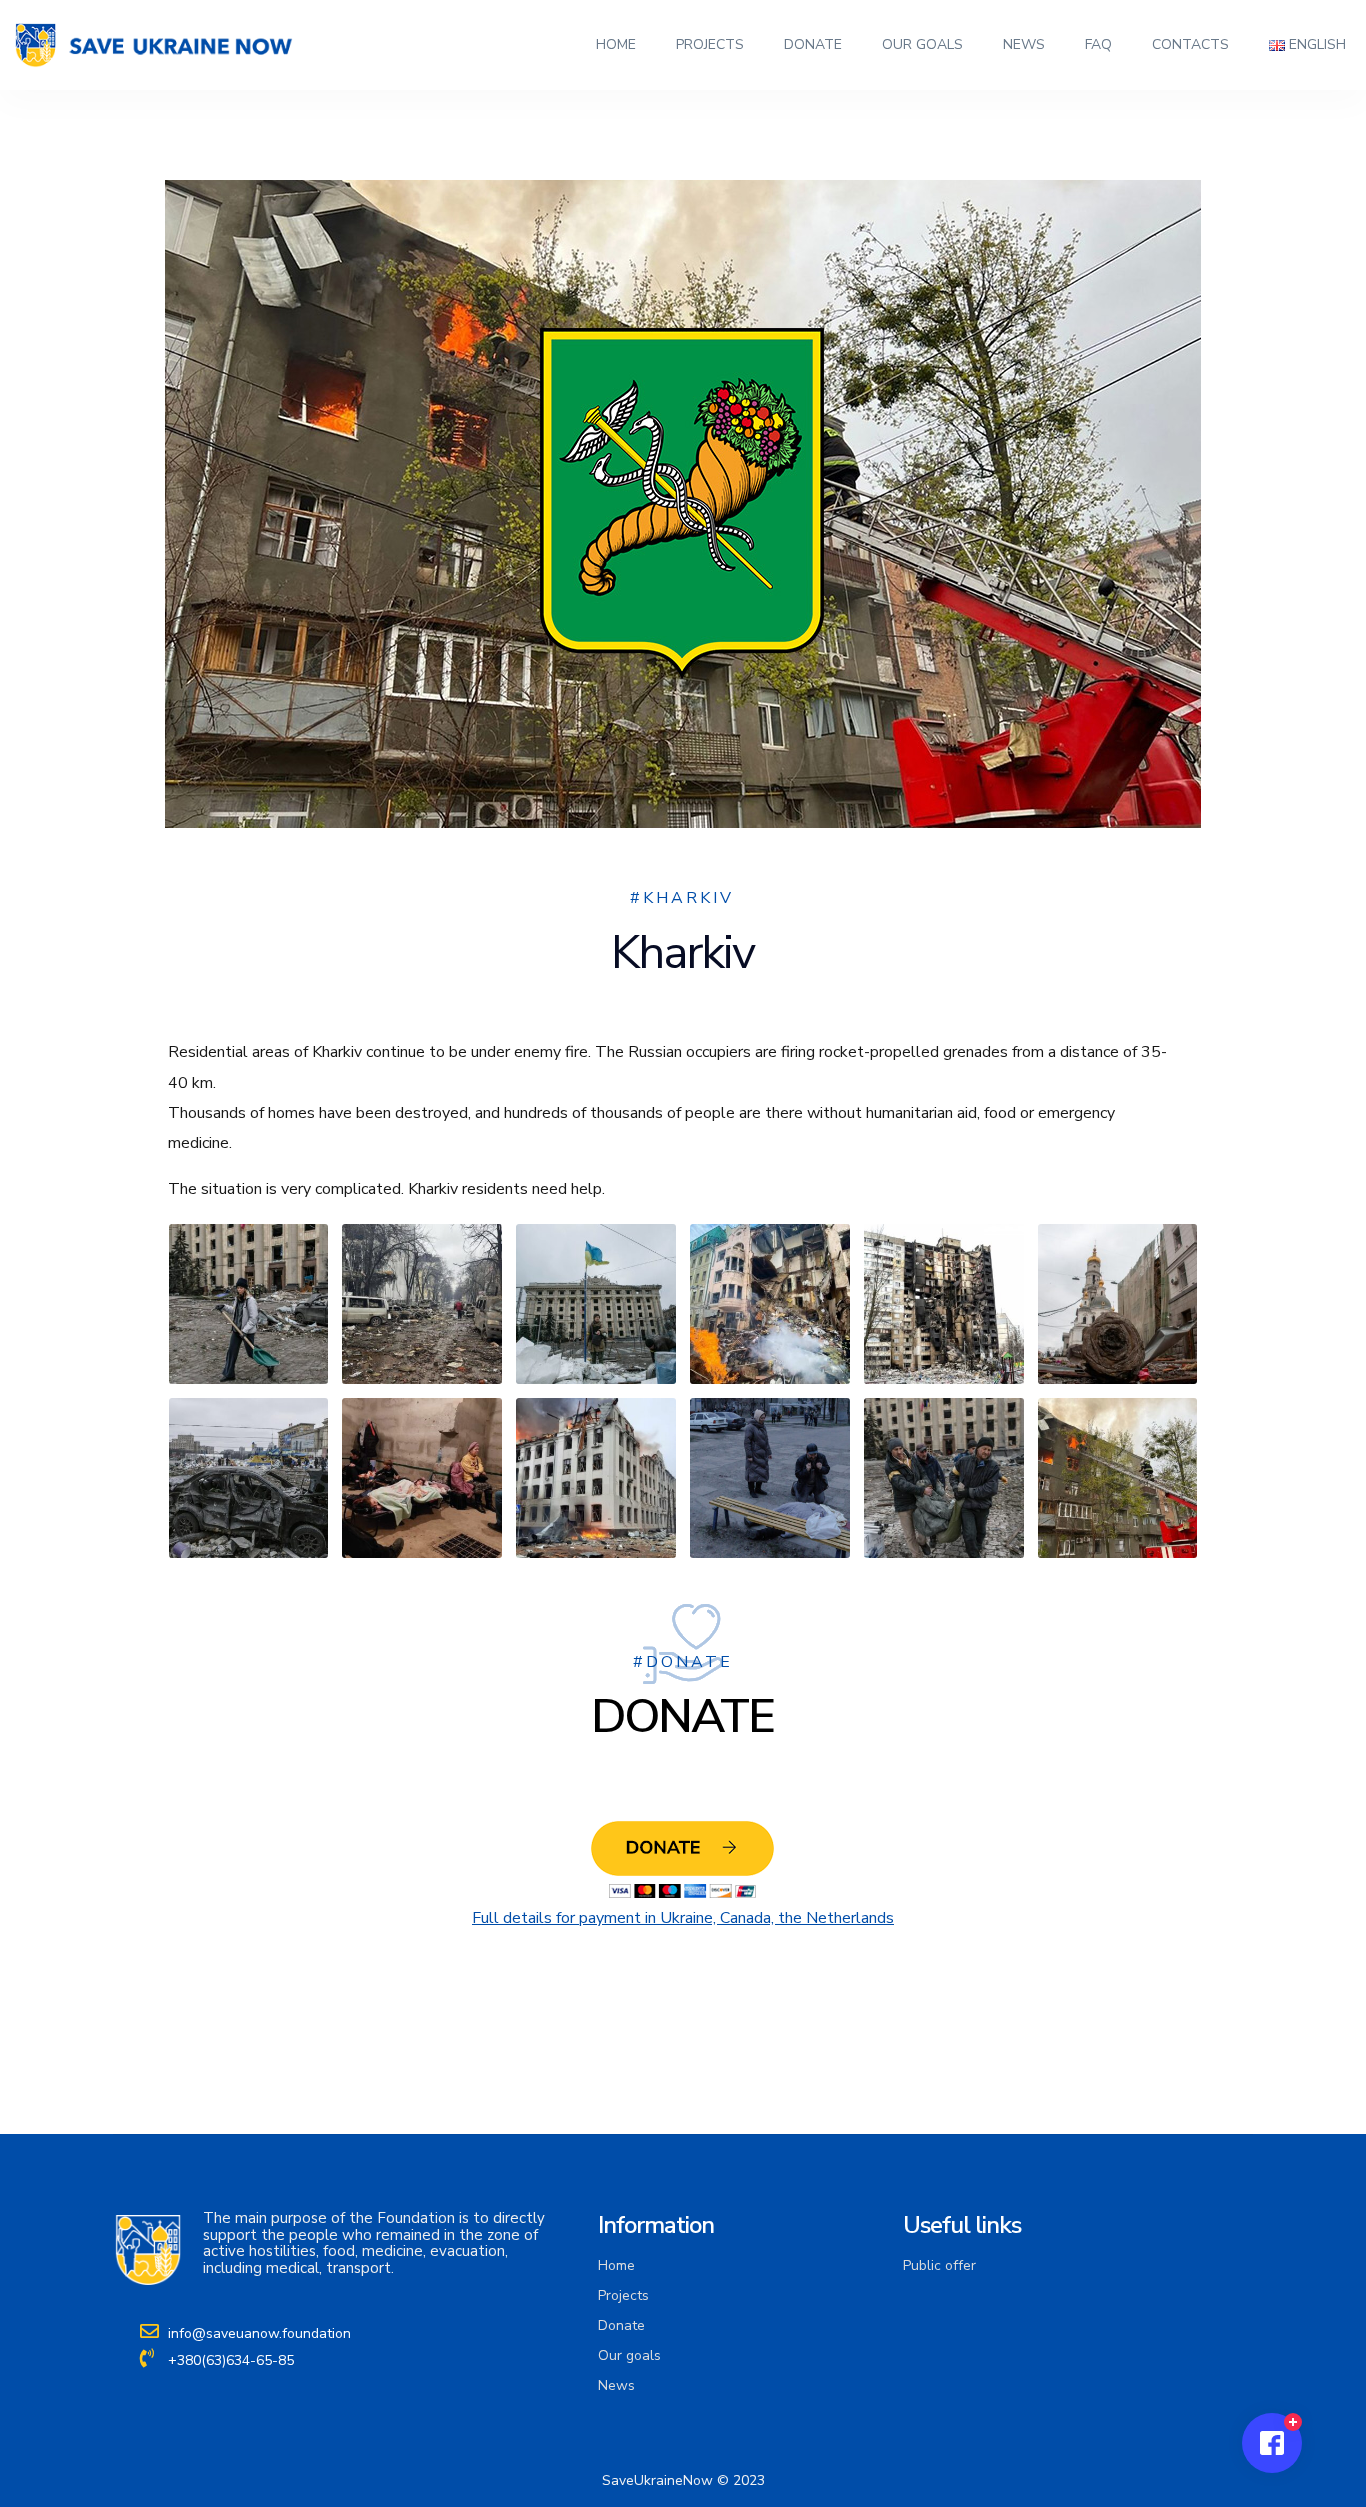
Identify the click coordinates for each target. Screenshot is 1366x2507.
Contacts (1190, 44)
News (1024, 44)
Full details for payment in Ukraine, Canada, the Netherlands (683, 1918)
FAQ (1098, 44)
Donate (813, 44)
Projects (710, 44)
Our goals (922, 44)
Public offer (939, 2265)
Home (616, 44)
